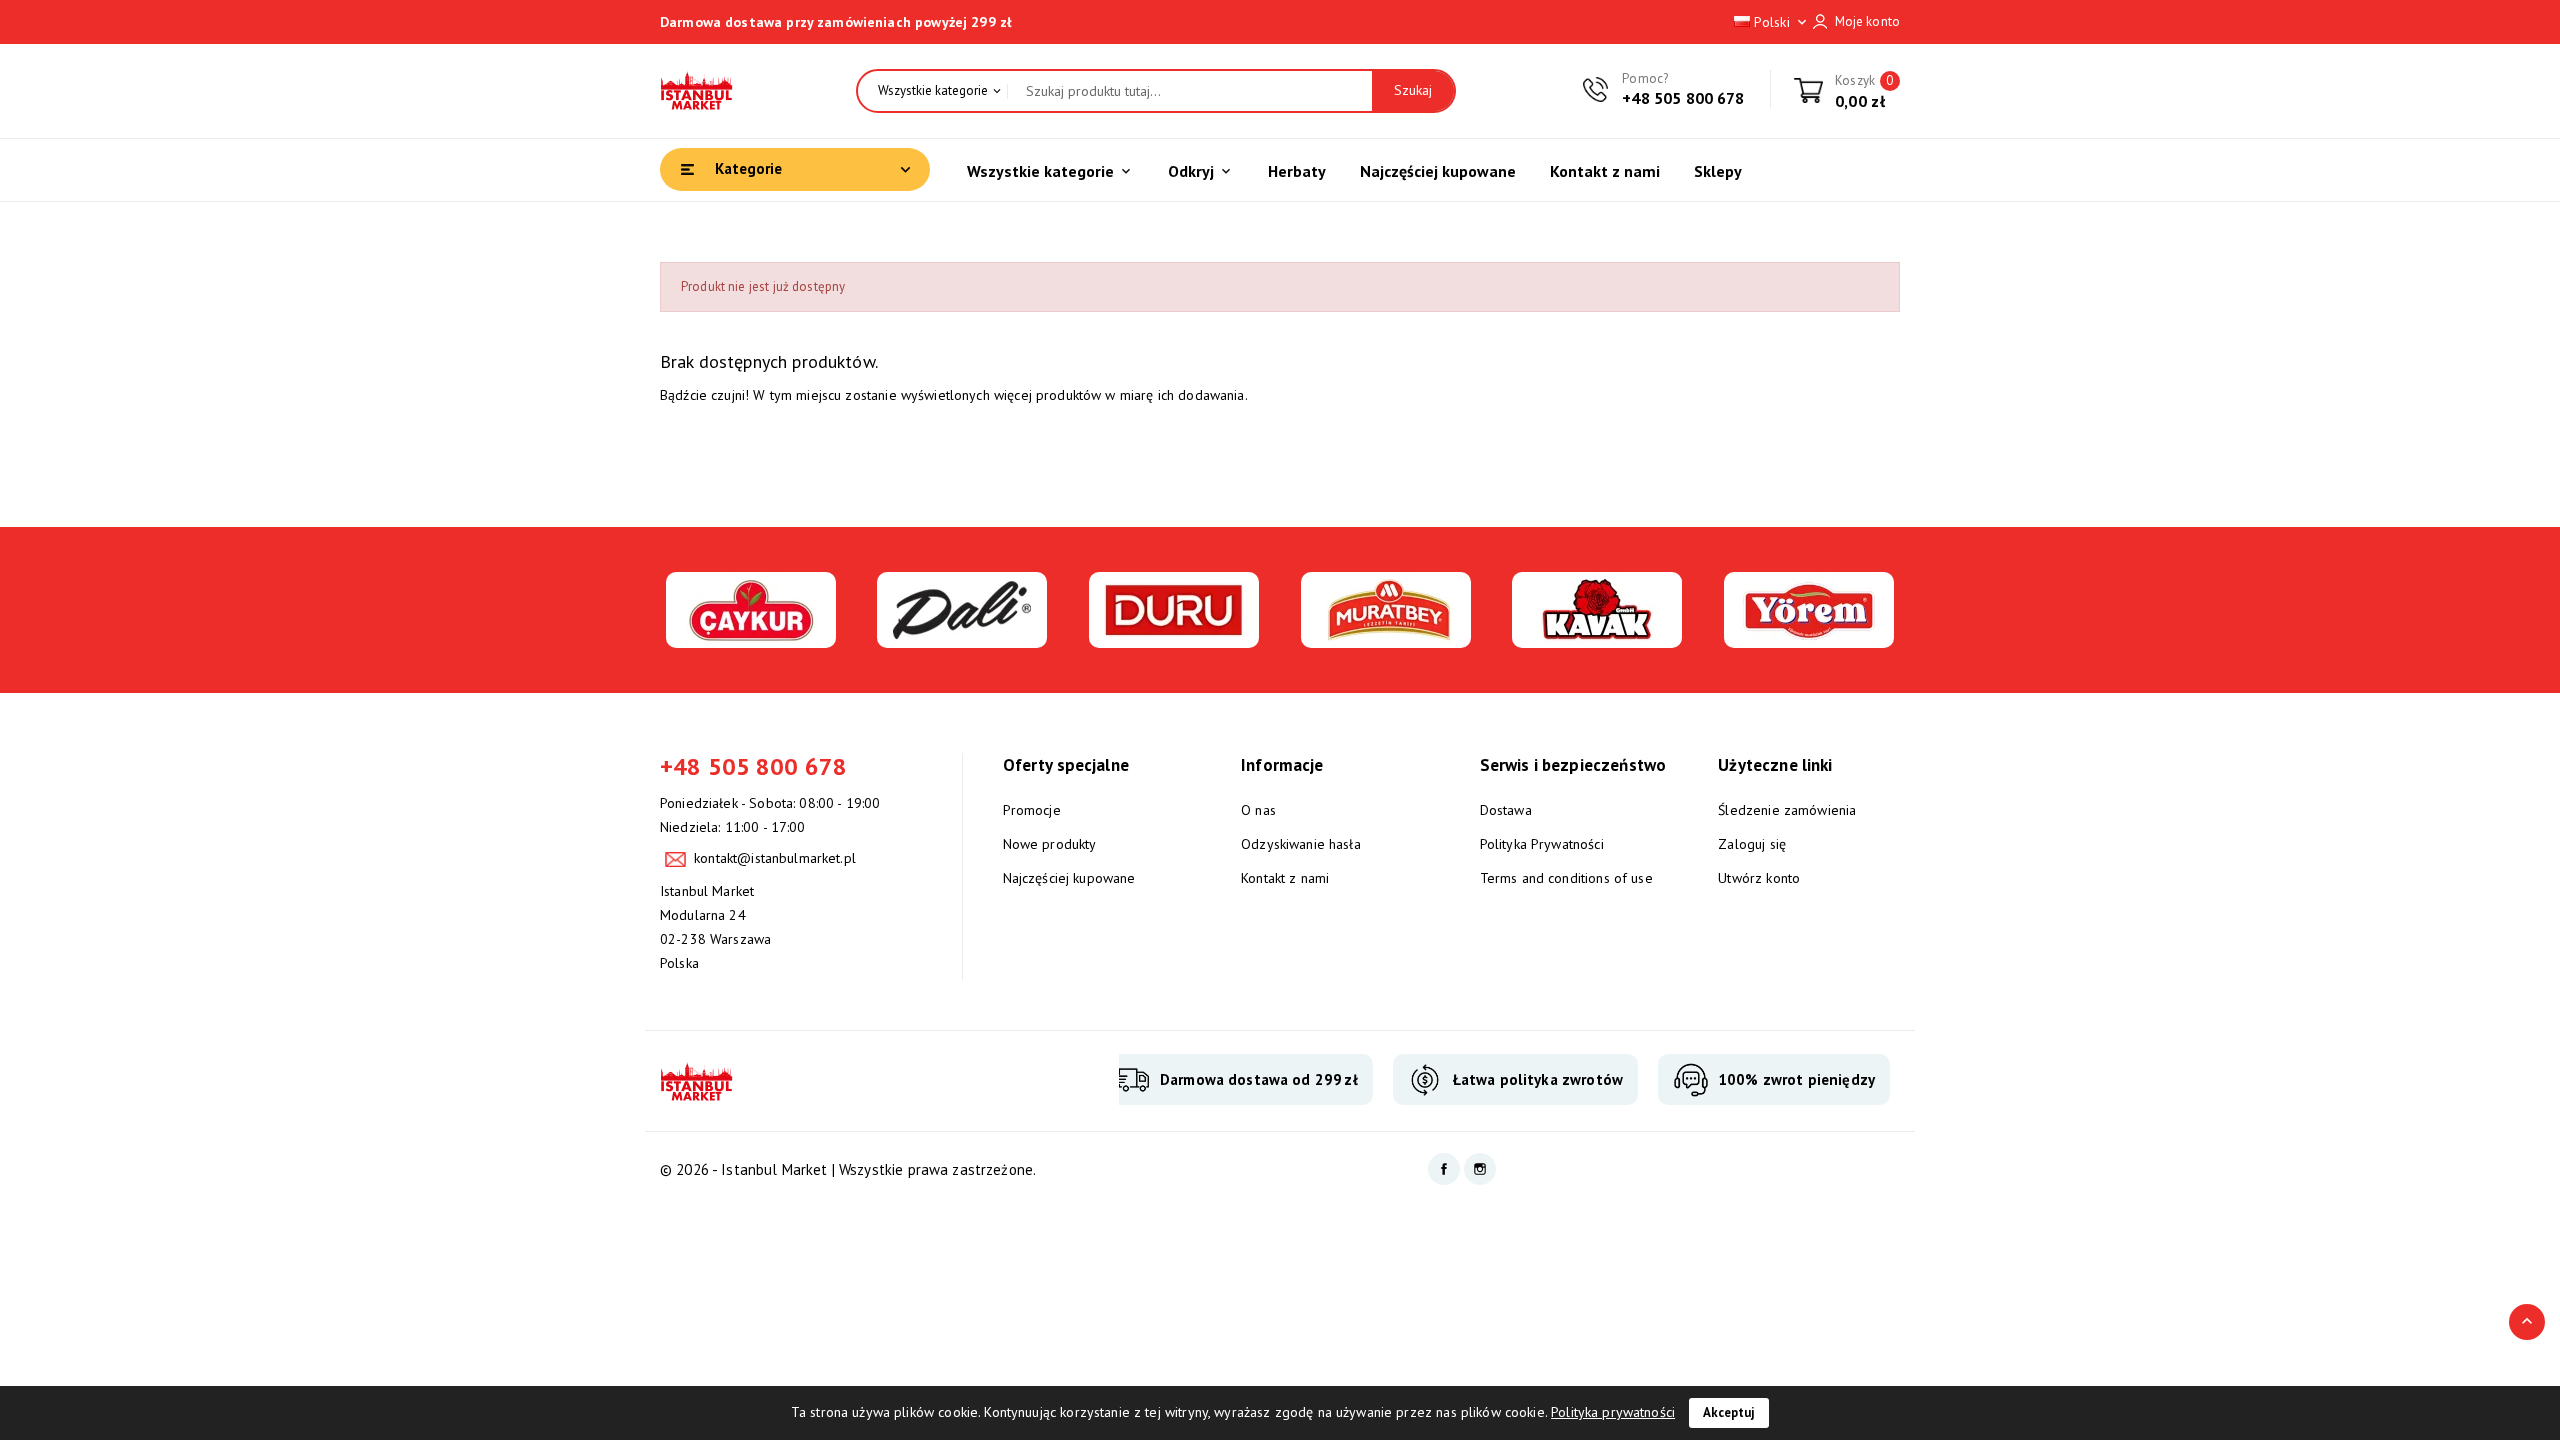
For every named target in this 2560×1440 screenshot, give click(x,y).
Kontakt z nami (1285, 878)
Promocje (1032, 810)
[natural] (1597, 636)
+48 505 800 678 (1683, 98)
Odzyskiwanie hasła (1301, 844)
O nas (1258, 810)
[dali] (962, 636)
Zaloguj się (1752, 844)
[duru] (1174, 636)
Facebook (1444, 1169)
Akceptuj (1729, 1412)
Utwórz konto (1759, 878)
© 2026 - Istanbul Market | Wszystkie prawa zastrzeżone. (848, 1169)
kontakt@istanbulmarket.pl (775, 858)
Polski (1780, 22)
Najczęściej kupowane (1069, 878)
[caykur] (751, 636)
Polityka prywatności (1613, 1412)
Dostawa (1506, 810)
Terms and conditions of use (1566, 878)
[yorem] (1809, 636)
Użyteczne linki (1775, 765)
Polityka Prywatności (1542, 844)
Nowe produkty (1050, 844)
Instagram (1480, 1169)
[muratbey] (1386, 636)
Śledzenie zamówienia (1787, 810)
